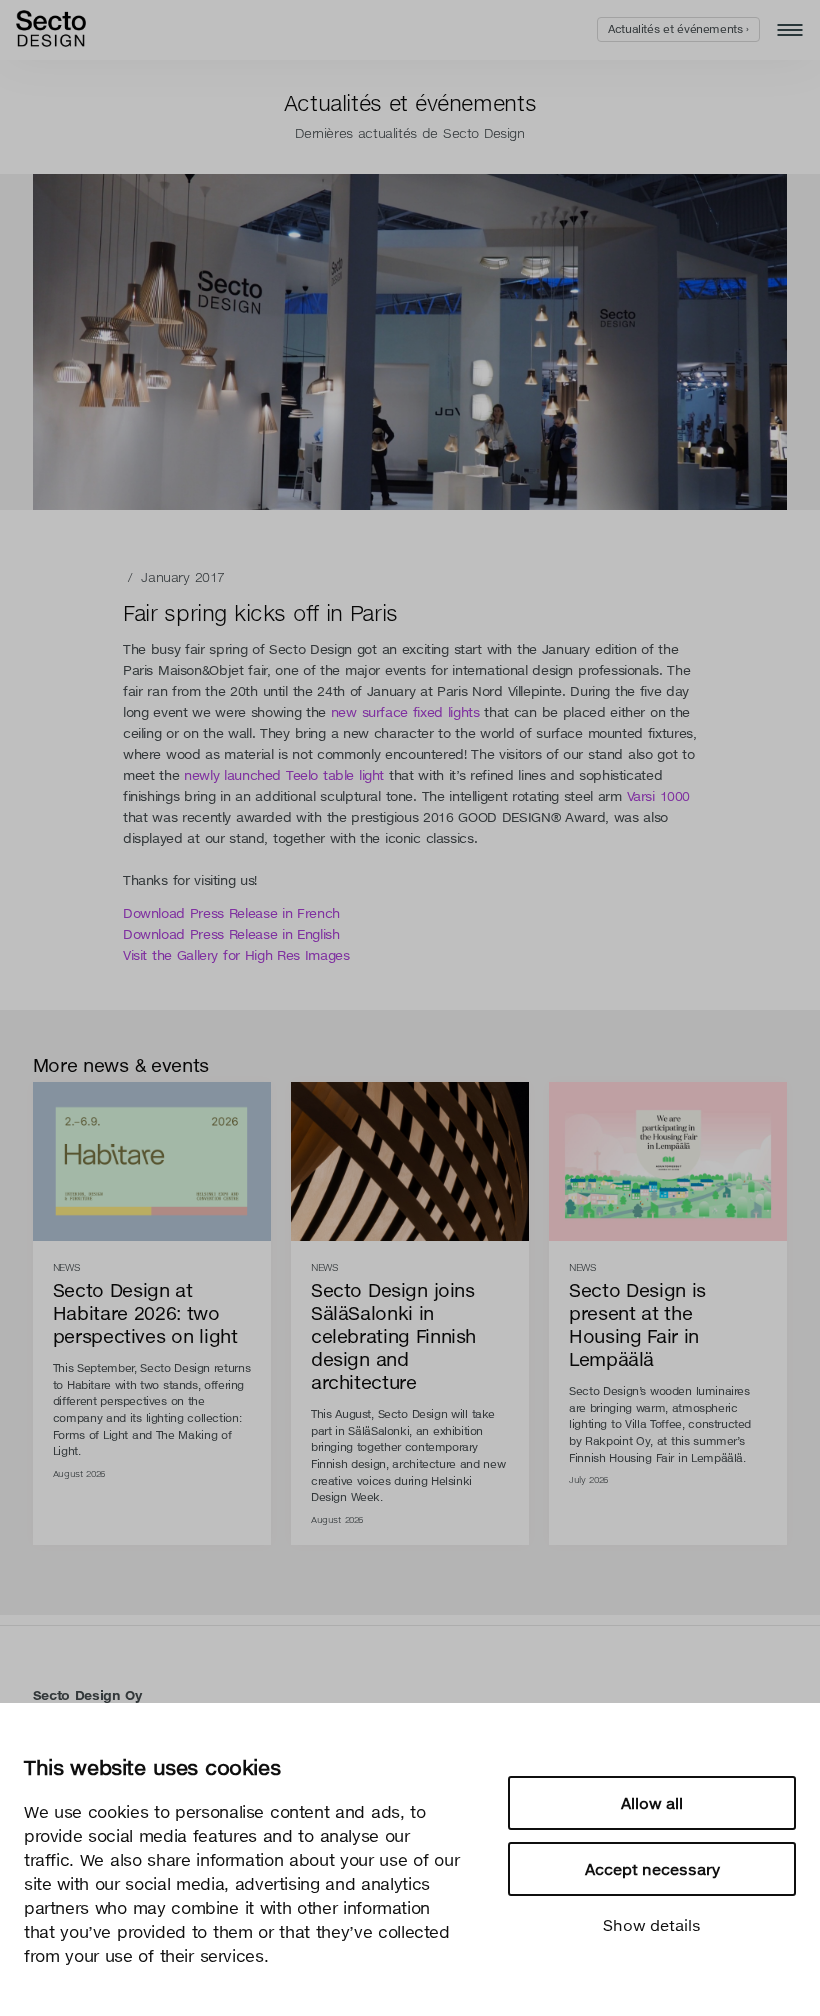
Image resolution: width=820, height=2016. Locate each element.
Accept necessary (652, 1869)
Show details (652, 1925)
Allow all (652, 1803)
